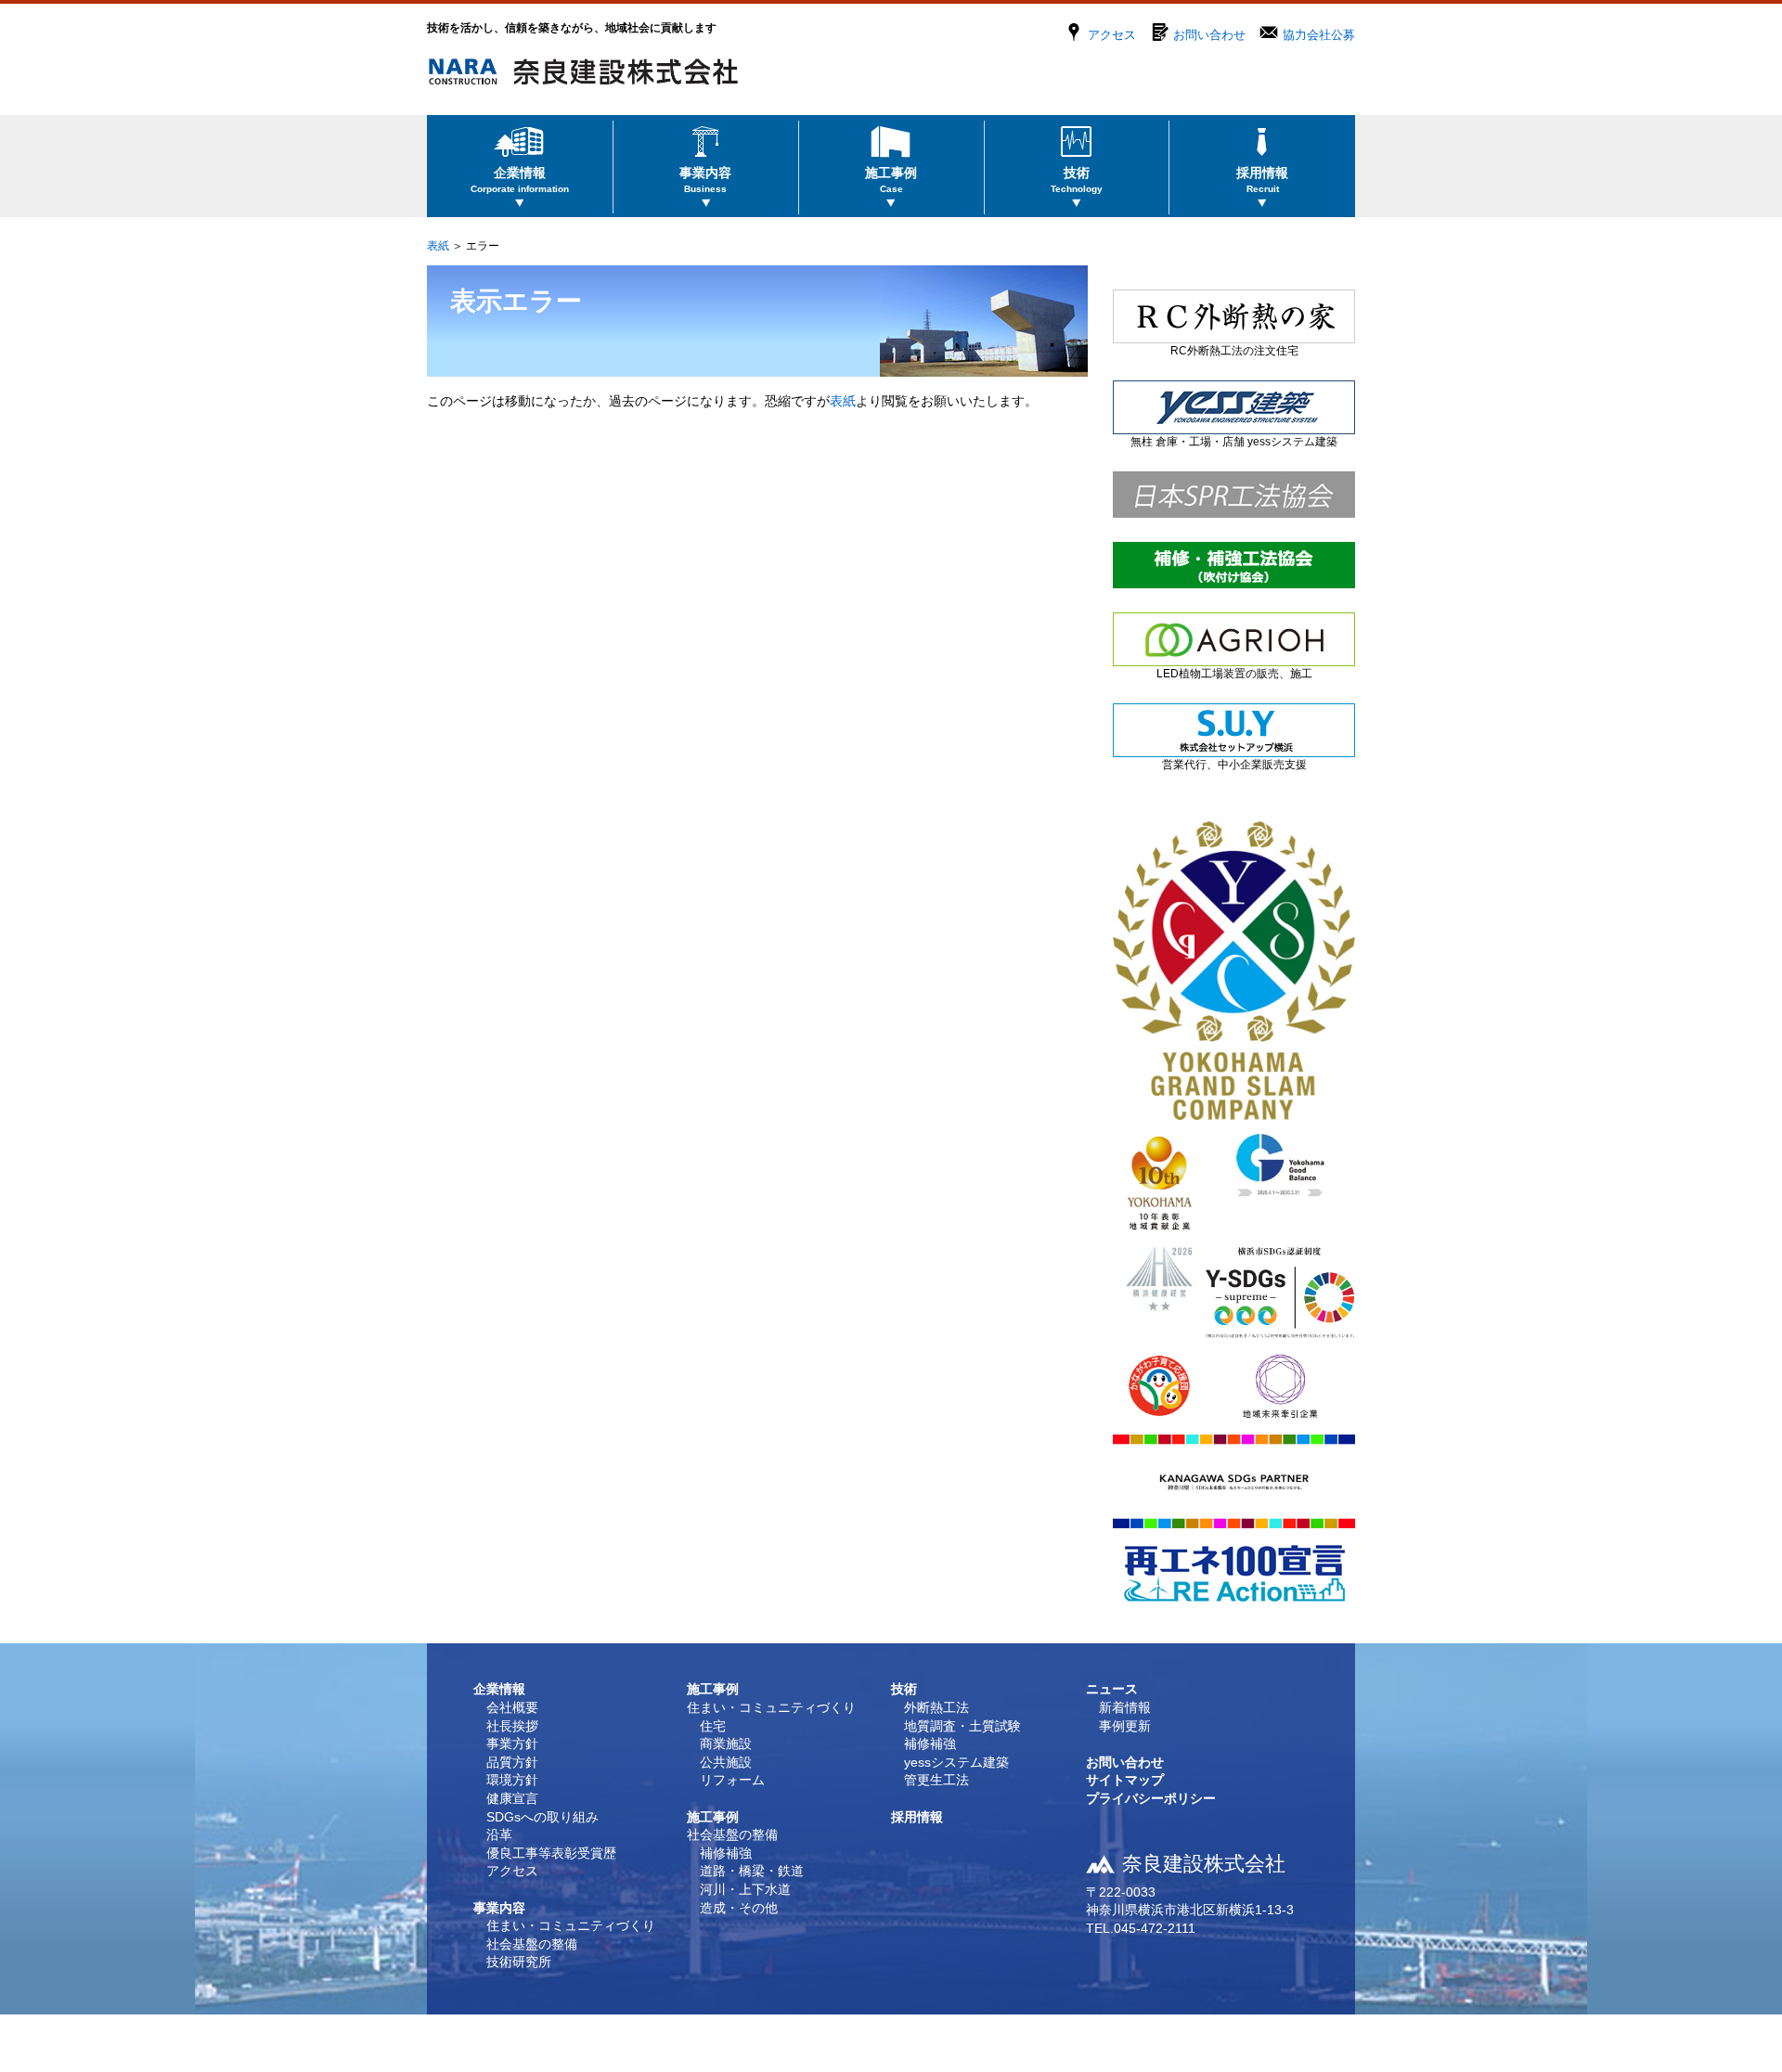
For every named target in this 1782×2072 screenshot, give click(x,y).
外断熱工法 (936, 1707)
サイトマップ (1125, 1780)
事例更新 (1125, 1726)
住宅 (713, 1726)
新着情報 (1125, 1707)
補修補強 (726, 1853)
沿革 (499, 1834)
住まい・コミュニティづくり (571, 1925)
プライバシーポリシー (1151, 1798)
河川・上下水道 (745, 1889)
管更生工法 (936, 1780)
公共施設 (726, 1762)
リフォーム (732, 1780)
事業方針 (512, 1744)
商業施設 (726, 1744)
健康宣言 (512, 1798)
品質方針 (512, 1762)
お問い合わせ (1209, 35)
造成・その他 (739, 1908)
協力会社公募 (1319, 35)
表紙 (438, 246)
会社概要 (512, 1707)
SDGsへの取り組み (542, 1817)
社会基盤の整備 (532, 1944)
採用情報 (917, 1817)
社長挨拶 (512, 1726)
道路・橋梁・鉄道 (752, 1871)
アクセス (1112, 35)
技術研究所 (519, 1962)
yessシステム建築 (956, 1762)
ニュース (1112, 1689)
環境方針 (512, 1780)
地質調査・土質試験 (962, 1726)
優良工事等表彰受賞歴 (551, 1853)
